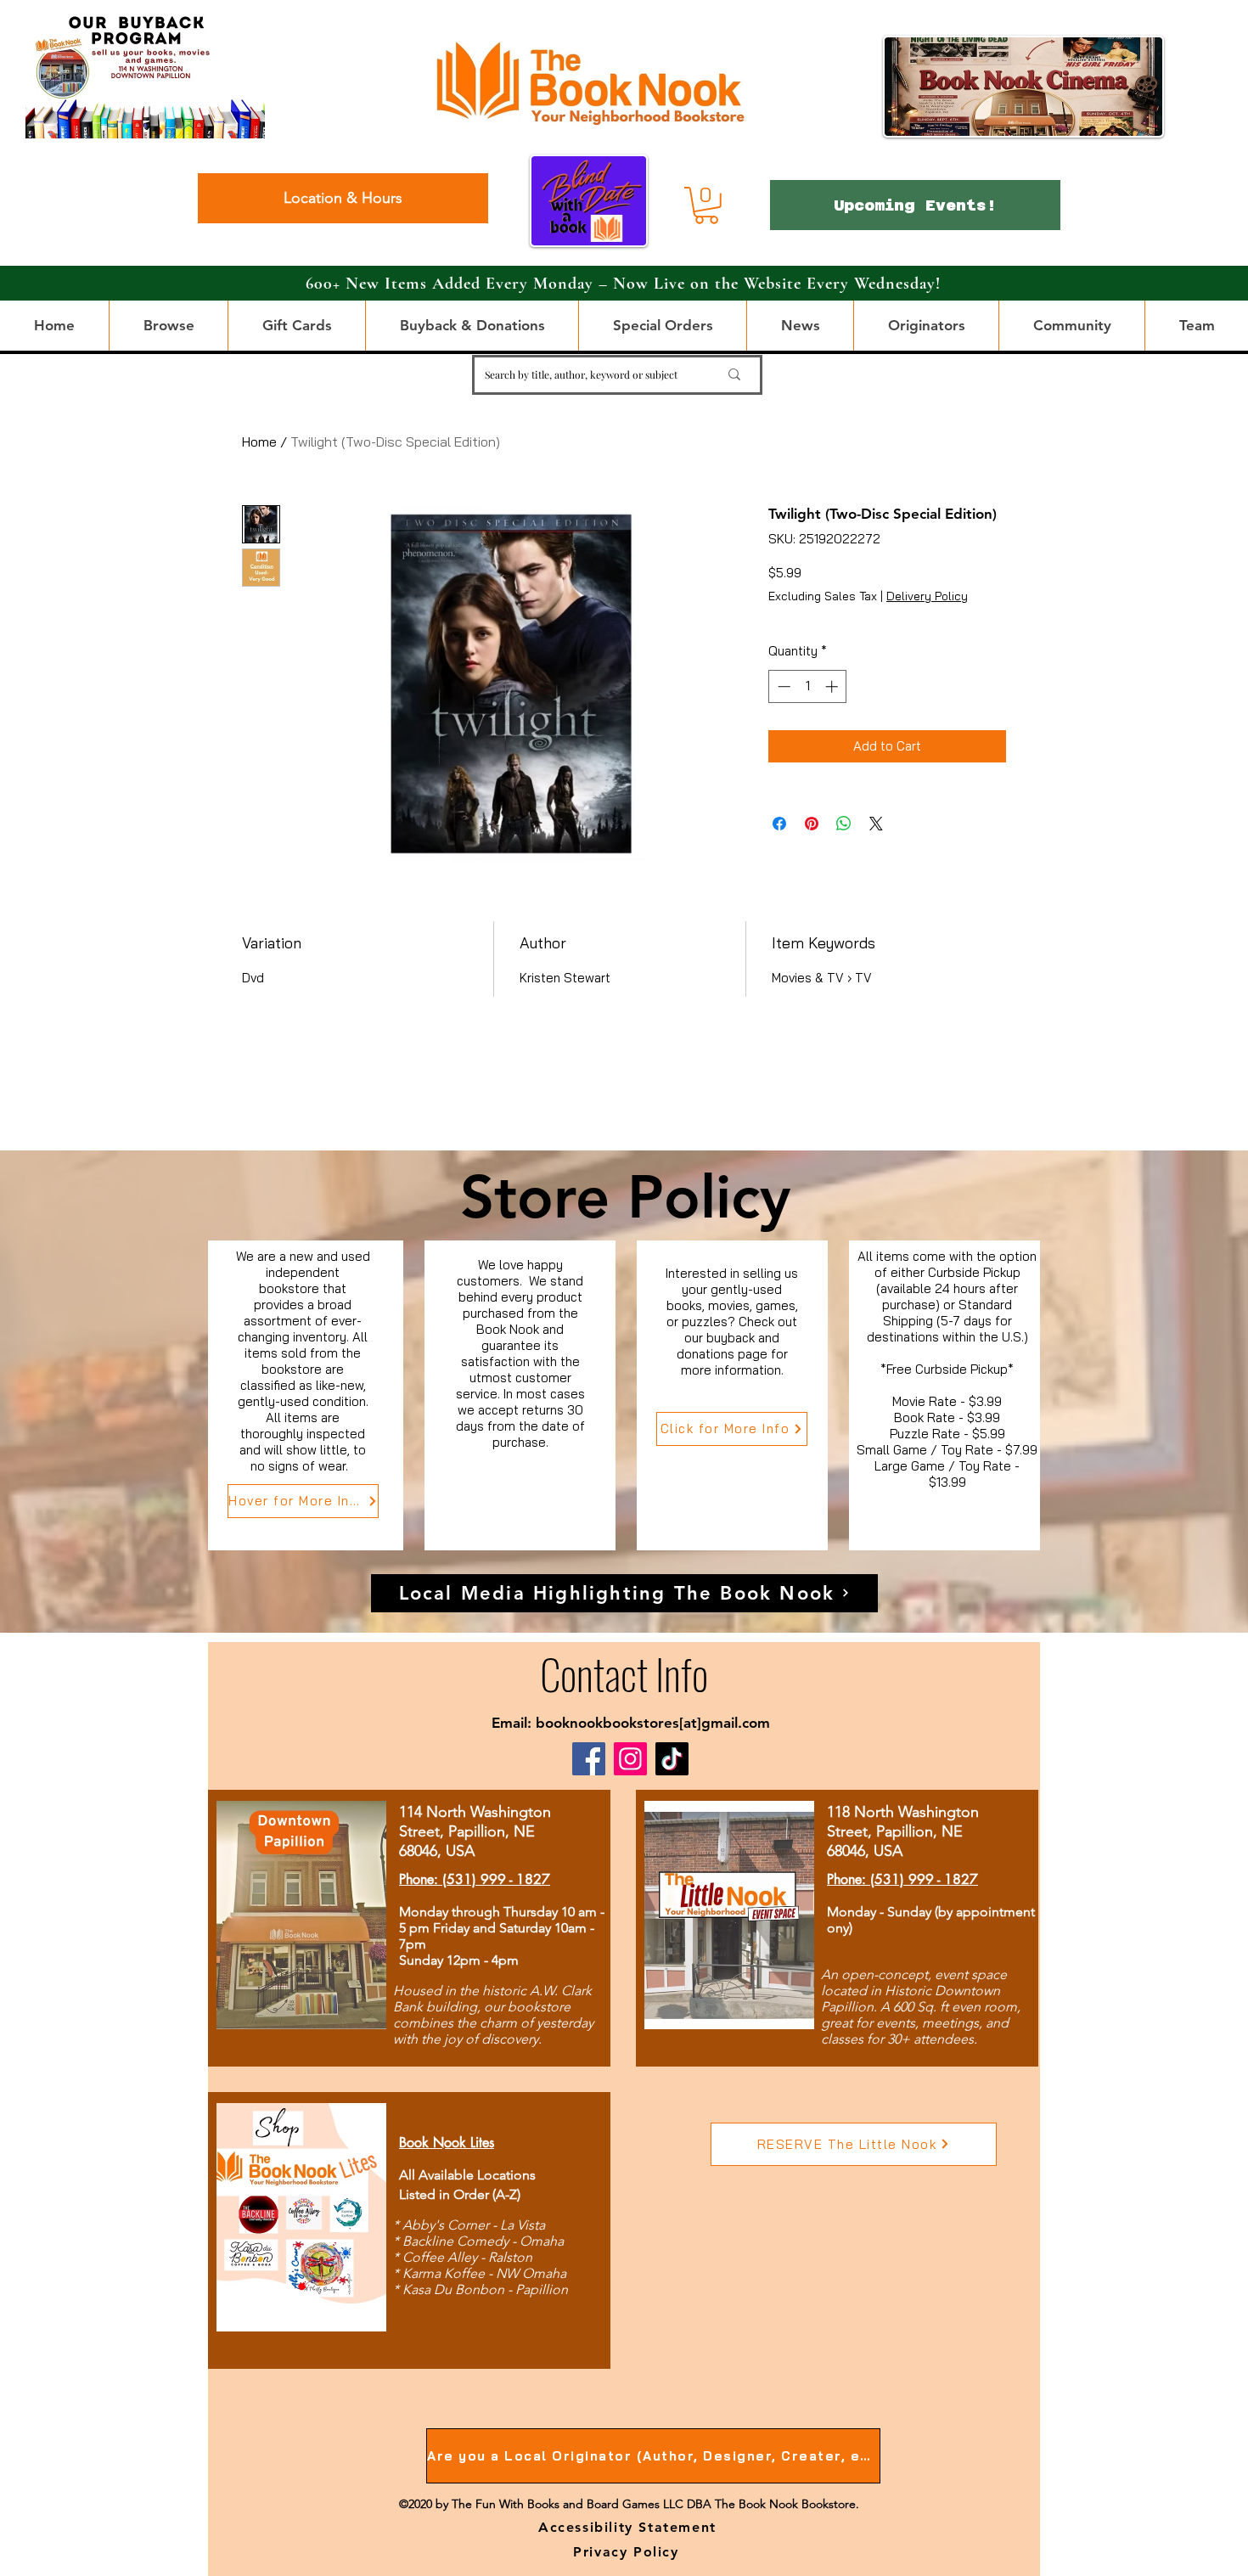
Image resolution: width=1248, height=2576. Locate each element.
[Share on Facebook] (779, 824)
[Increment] (833, 686)
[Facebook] (589, 1759)
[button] (706, 205)
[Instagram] (630, 1759)
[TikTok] (672, 1759)
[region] (306, 1395)
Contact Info (624, 1673)
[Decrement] (782, 686)
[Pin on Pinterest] (812, 824)
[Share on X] (876, 824)
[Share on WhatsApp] (844, 824)
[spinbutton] (808, 686)
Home (259, 442)
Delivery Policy (927, 596)
